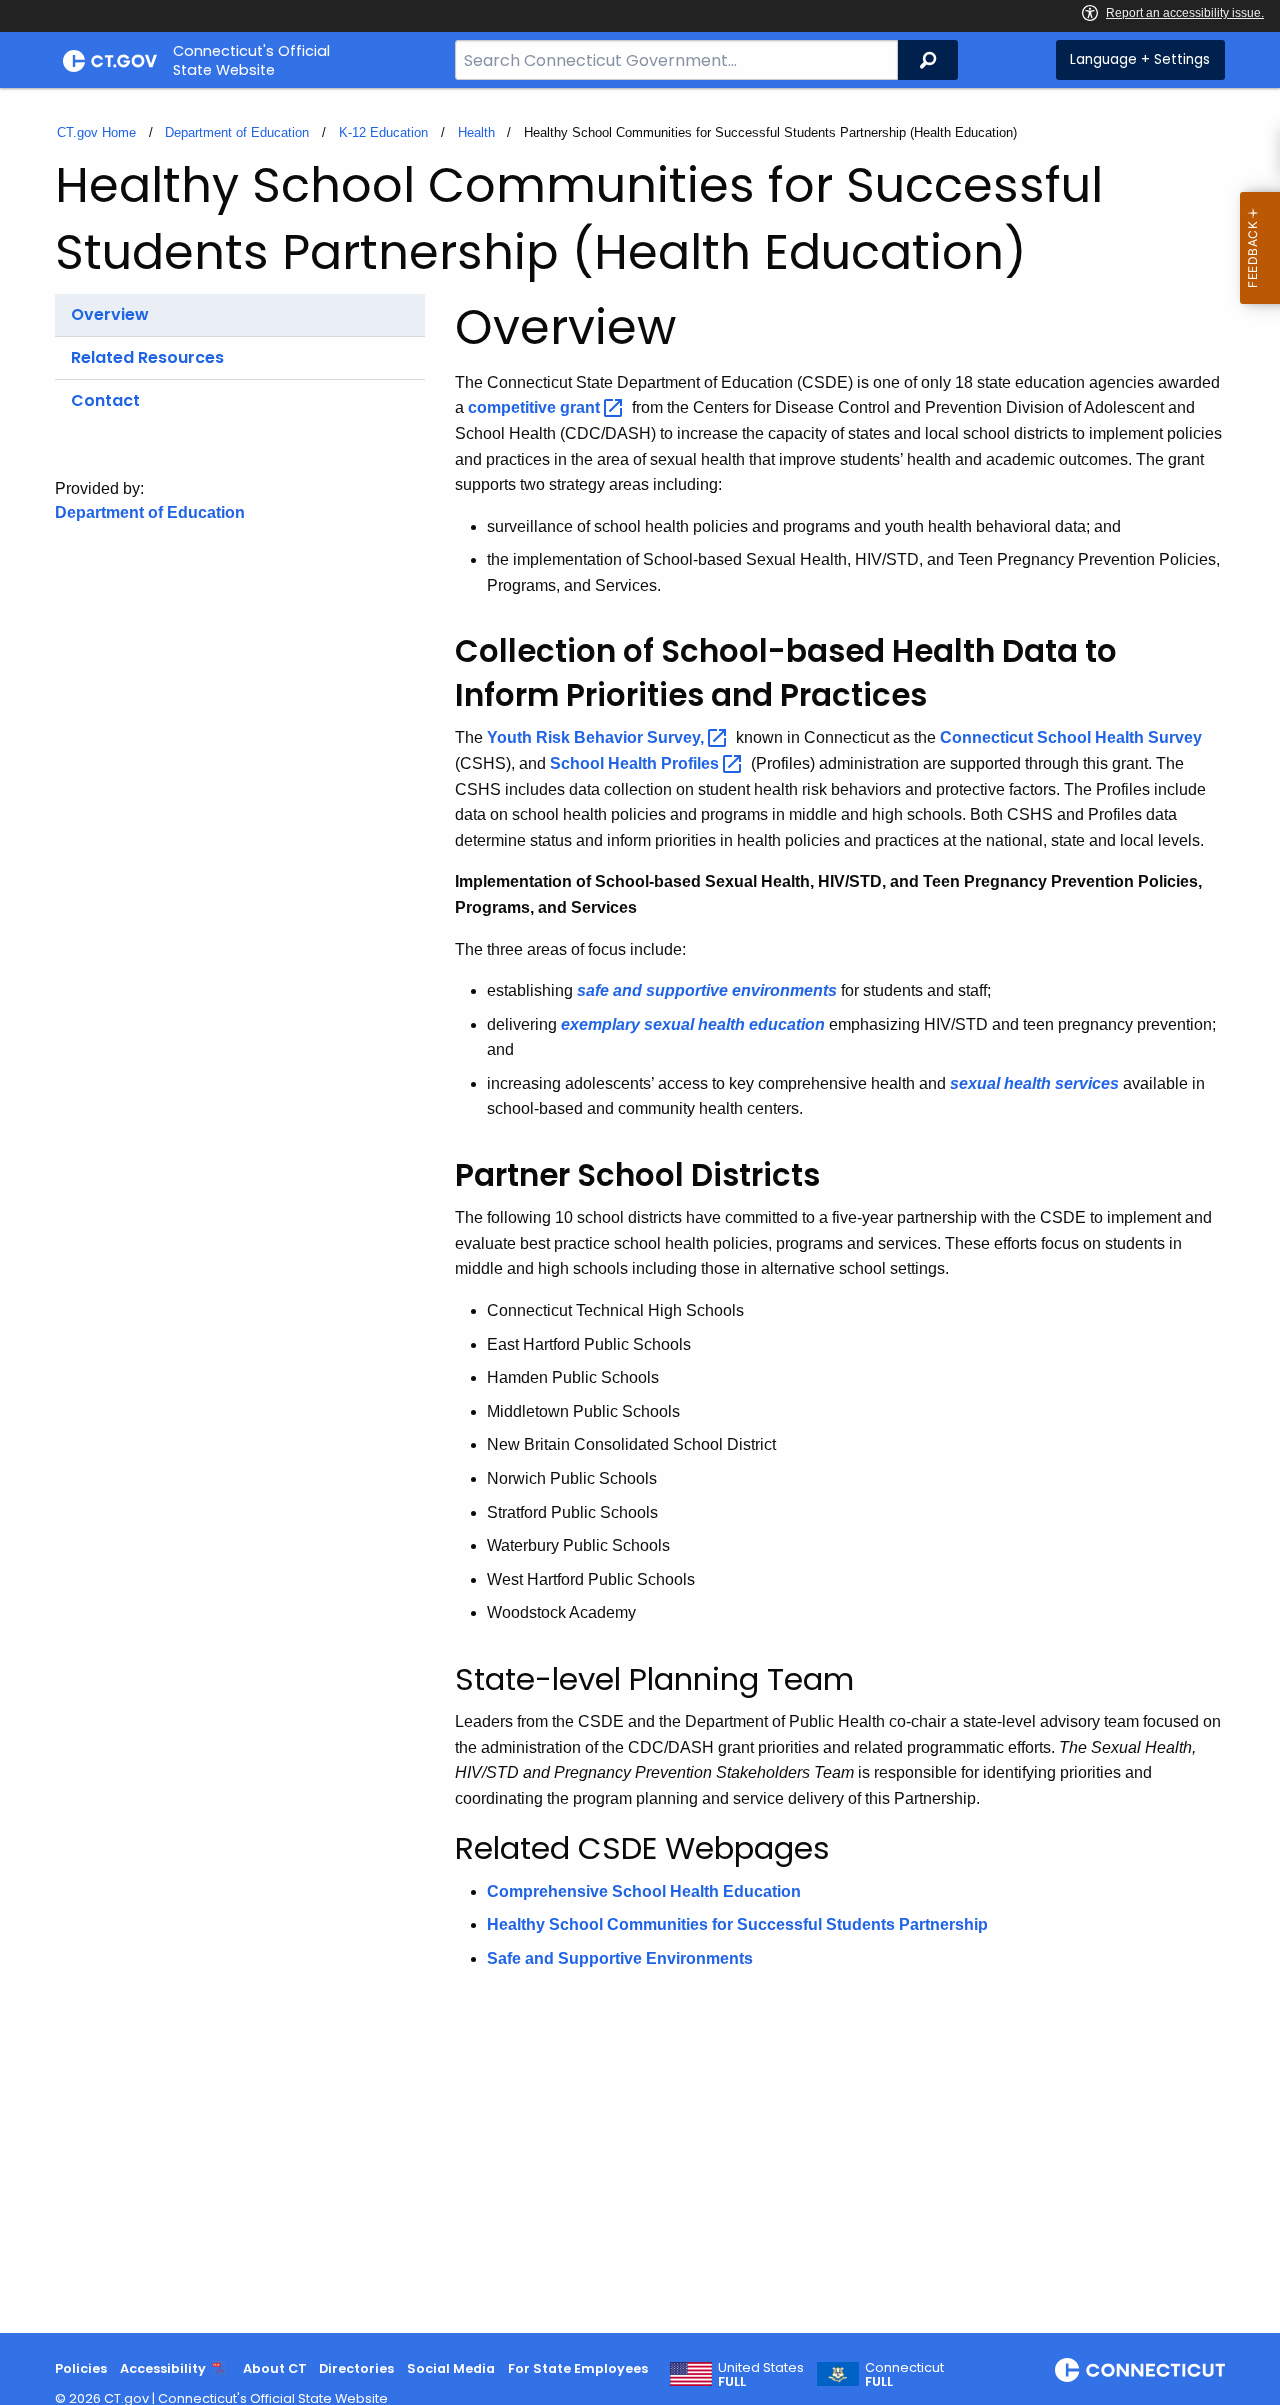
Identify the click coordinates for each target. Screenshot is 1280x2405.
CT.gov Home (96, 132)
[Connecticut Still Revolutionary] (1140, 2370)
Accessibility (163, 2368)
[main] (640, 1210)
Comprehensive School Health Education (644, 1891)
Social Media (451, 2368)
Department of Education (237, 132)
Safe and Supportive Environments (620, 1958)
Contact (105, 400)
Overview (110, 314)
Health (476, 132)
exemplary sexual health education (693, 1024)
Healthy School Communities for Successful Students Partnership (737, 1924)
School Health (636, 763)
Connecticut (904, 2375)
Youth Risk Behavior (597, 737)
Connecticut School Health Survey (1071, 737)
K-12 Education (383, 132)
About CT (275, 2368)
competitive (536, 407)
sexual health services (1034, 1083)
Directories (356, 2368)
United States (761, 2375)
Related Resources (147, 357)
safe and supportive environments (707, 990)
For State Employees (578, 2368)
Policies (81, 2368)
